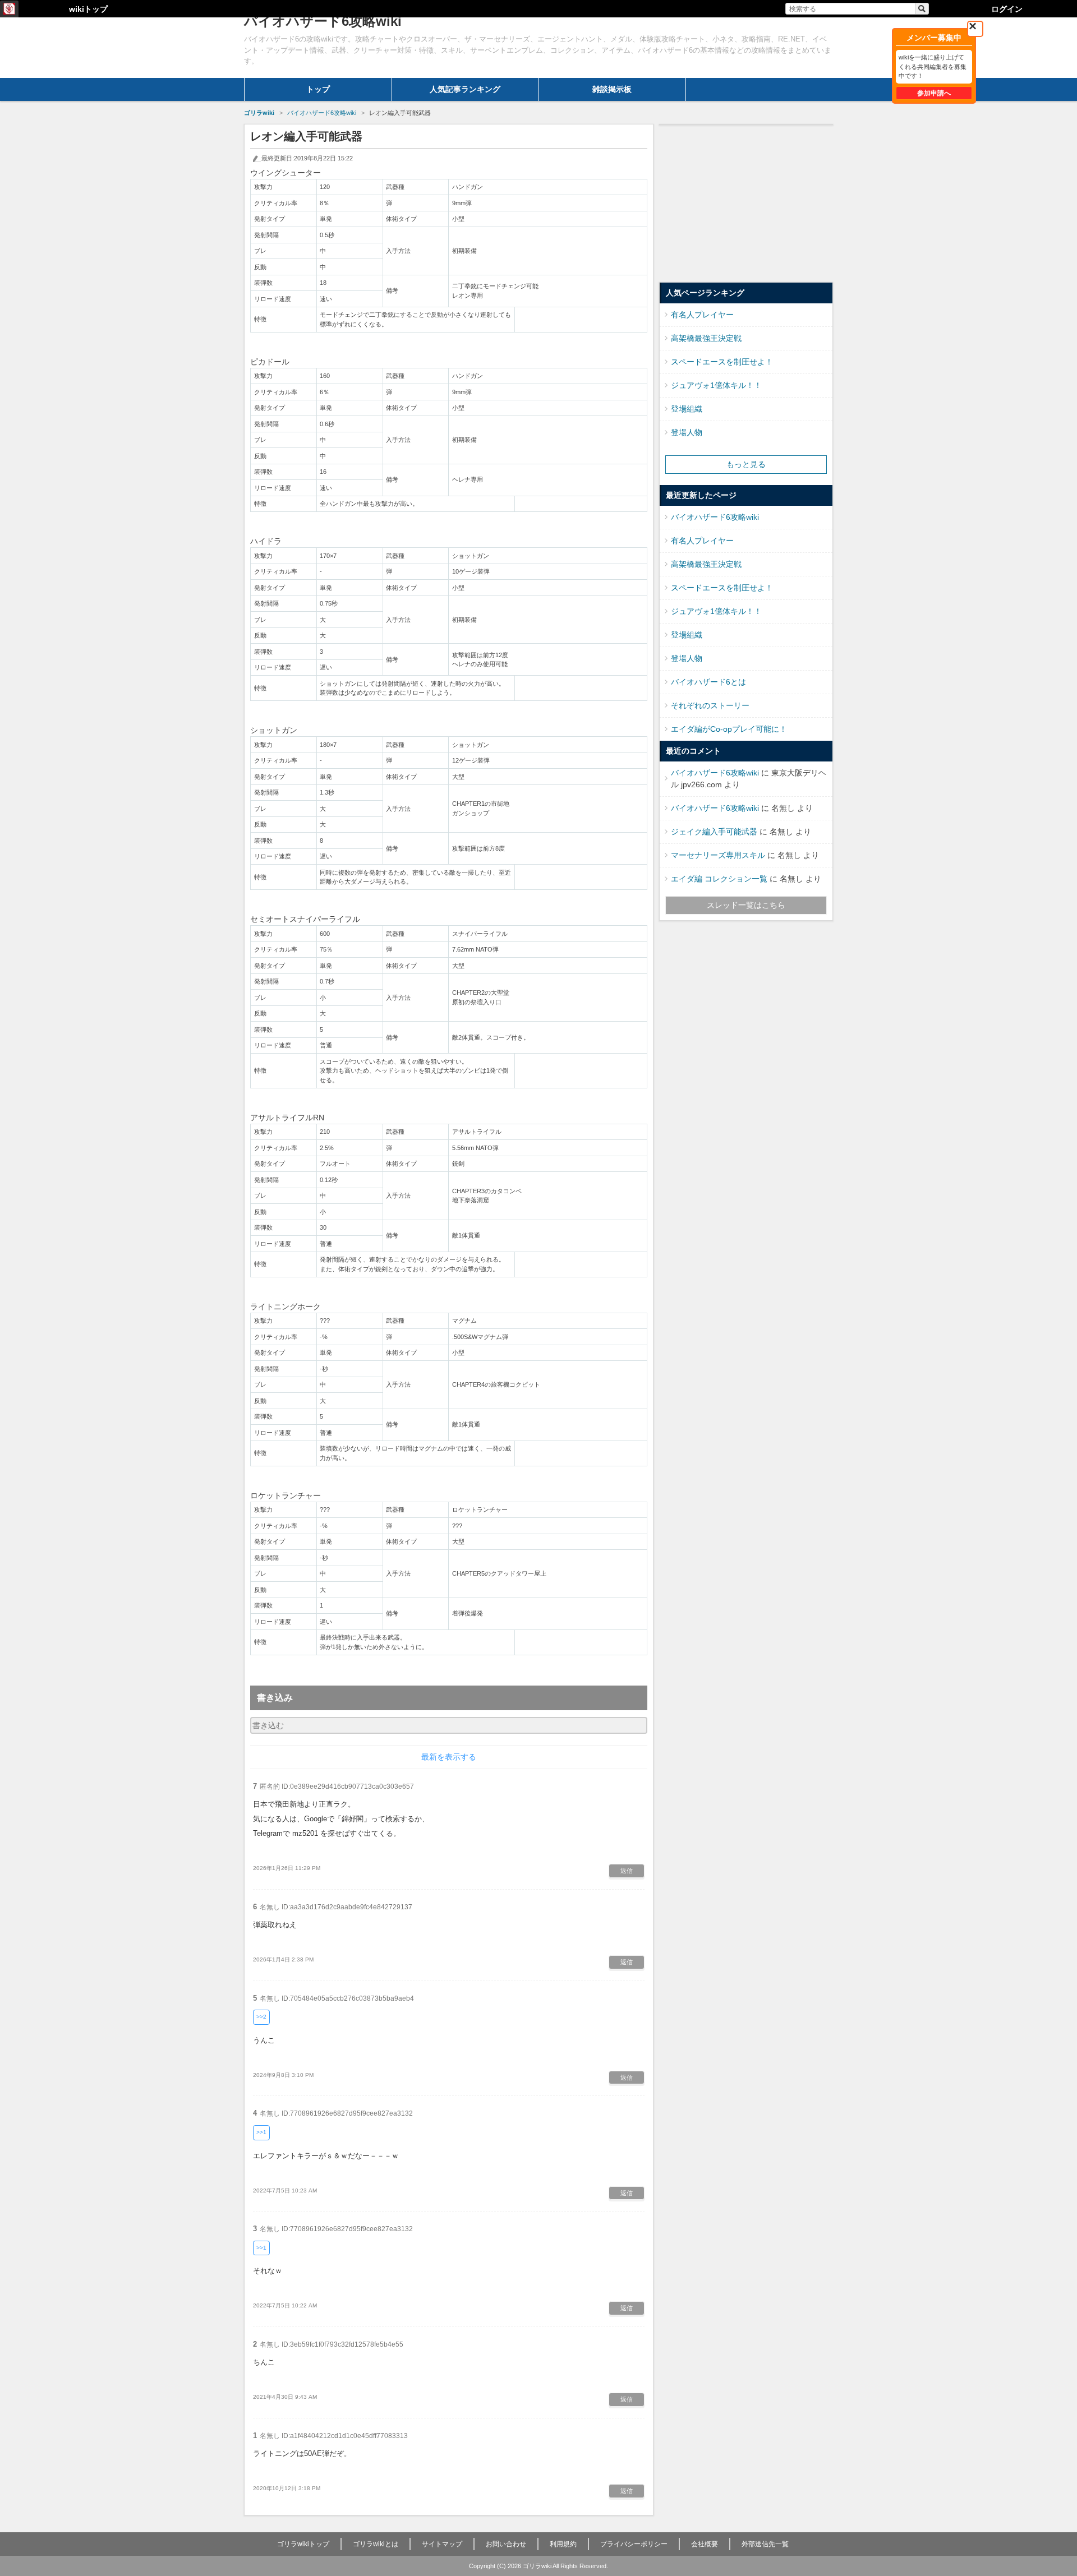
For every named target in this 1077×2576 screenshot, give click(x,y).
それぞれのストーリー (710, 705)
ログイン (1007, 9)
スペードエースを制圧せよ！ (722, 362)
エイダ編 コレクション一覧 (719, 879)
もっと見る (746, 464)
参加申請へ (934, 93)
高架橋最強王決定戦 (706, 338)
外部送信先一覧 (765, 2544)
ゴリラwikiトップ (303, 2544)
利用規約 (563, 2544)
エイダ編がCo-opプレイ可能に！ (729, 729)
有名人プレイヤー (702, 315)
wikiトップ (88, 9)
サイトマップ (442, 2544)
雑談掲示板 (612, 89)
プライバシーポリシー (634, 2544)
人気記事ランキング (465, 89)
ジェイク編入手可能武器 (714, 832)
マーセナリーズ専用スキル (718, 855)
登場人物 (687, 432)
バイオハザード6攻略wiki (715, 517)
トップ (318, 89)
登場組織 (687, 409)
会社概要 (705, 2544)
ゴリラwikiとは (376, 2544)
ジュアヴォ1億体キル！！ (716, 385)
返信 (627, 1871)
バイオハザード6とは (708, 682)
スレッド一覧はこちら (746, 905)
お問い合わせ (506, 2544)
